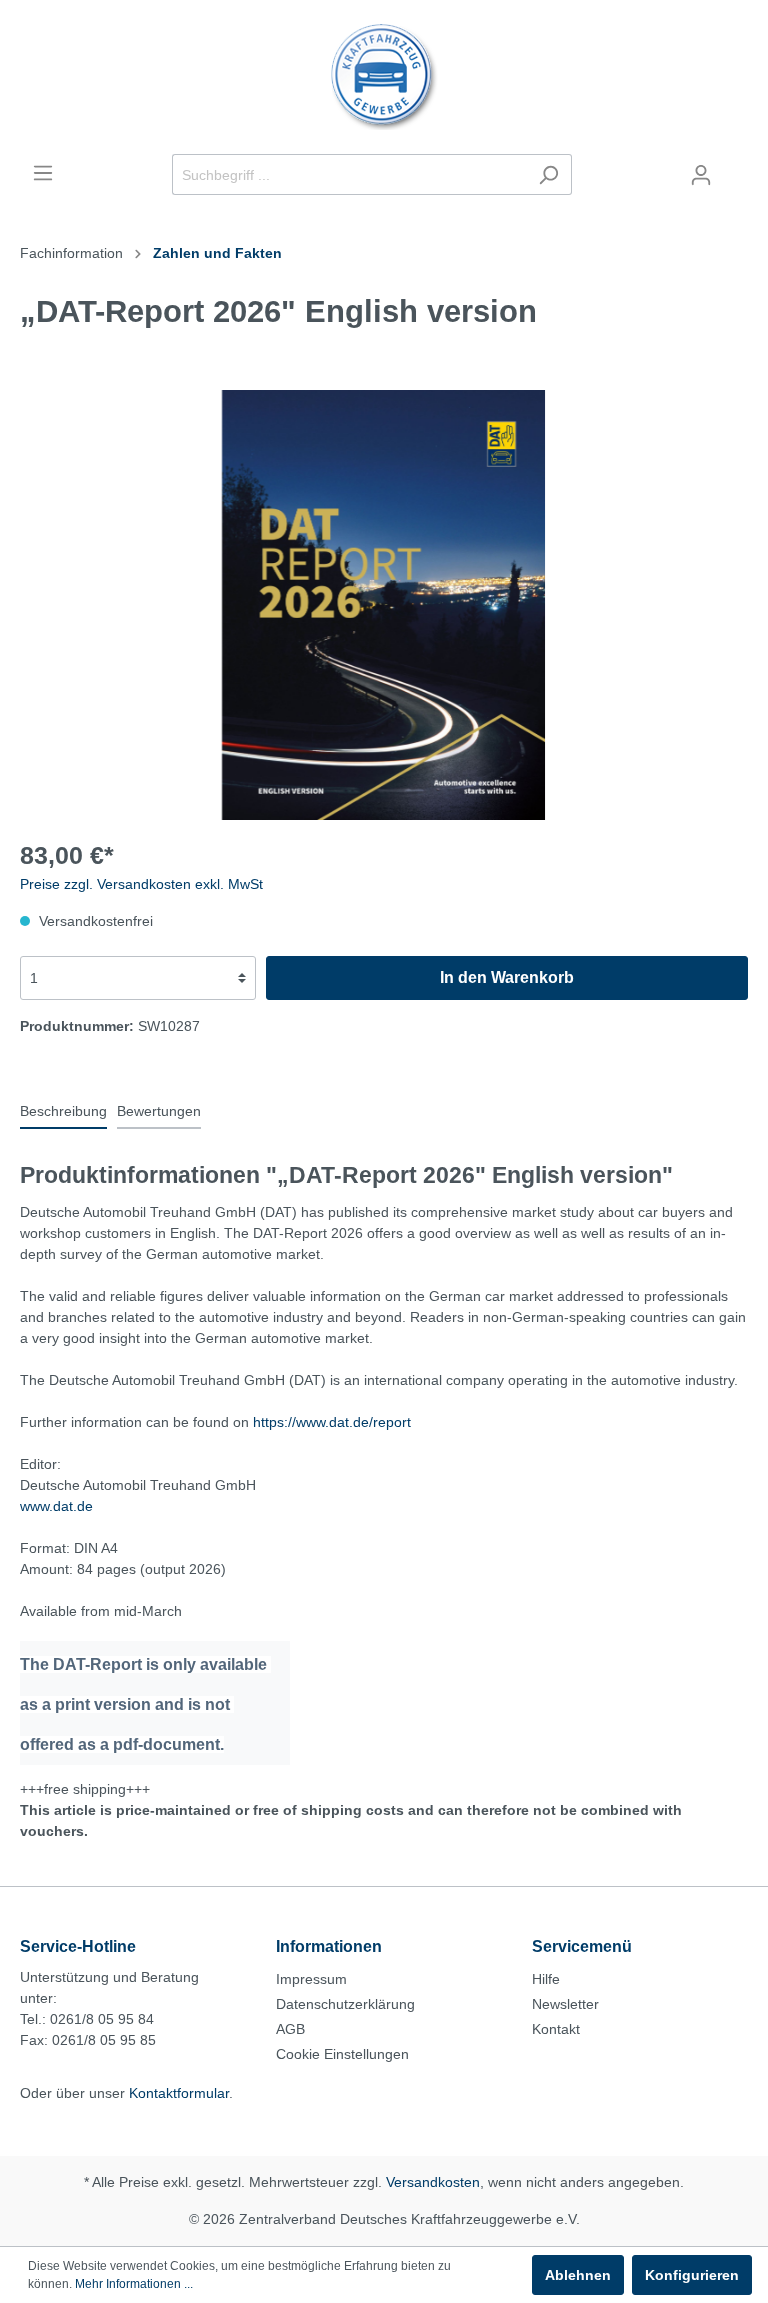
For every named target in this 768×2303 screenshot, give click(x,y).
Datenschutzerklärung (345, 2004)
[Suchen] (548, 174)
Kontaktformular (179, 2093)
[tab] (63, 1111)
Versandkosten (433, 2182)
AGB (290, 2029)
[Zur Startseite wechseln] (384, 77)
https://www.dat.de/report (332, 1422)
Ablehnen (578, 2275)
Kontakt (556, 2029)
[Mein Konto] (701, 175)
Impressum (311, 1979)
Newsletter (565, 2004)
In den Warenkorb (507, 977)
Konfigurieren (692, 2275)
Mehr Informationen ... (134, 2284)
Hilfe (546, 1979)
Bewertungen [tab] (159, 1111)
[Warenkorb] (736, 167)
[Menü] (43, 173)
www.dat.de (56, 1506)
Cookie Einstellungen (342, 2054)
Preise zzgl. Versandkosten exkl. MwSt (141, 884)
